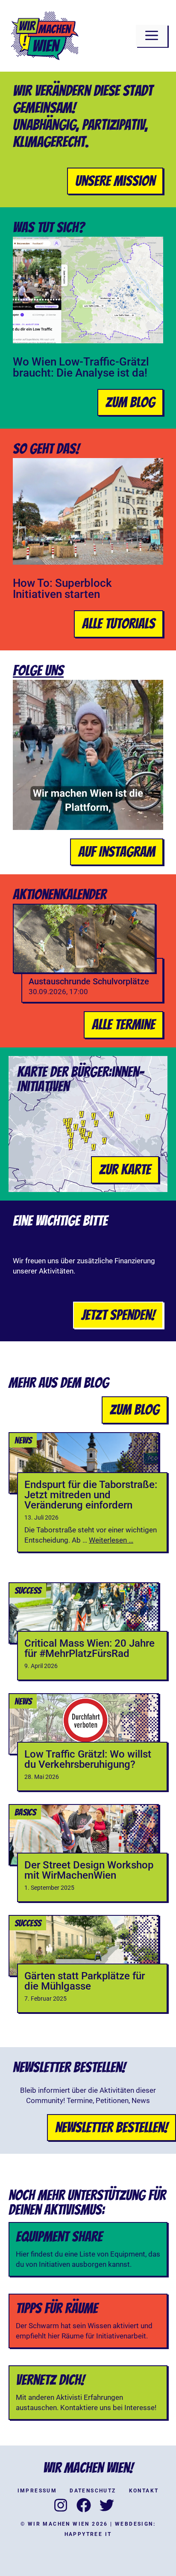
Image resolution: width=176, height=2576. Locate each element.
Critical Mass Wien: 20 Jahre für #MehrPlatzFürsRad (89, 1648)
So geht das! (46, 449)
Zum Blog (130, 402)
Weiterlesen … (111, 1540)
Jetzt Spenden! (118, 1315)
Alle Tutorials (119, 624)
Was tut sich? (49, 227)
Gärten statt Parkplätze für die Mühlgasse (85, 1981)
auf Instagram (117, 852)
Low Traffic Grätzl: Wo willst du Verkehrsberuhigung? (88, 1759)
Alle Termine (123, 1024)
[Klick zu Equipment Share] (88, 2249)
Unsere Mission (115, 181)
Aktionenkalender (60, 894)
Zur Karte (125, 1169)
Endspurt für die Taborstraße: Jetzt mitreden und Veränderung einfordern (91, 1495)
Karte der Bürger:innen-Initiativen (81, 1079)
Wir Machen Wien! (88, 2468)
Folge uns (38, 670)
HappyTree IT (88, 2534)
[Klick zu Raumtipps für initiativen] (88, 2321)
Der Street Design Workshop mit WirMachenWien (89, 1870)
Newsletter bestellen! (111, 2127)
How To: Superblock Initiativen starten (62, 589)
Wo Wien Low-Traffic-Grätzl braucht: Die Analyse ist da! (81, 367)
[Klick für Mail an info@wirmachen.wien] (88, 2393)
